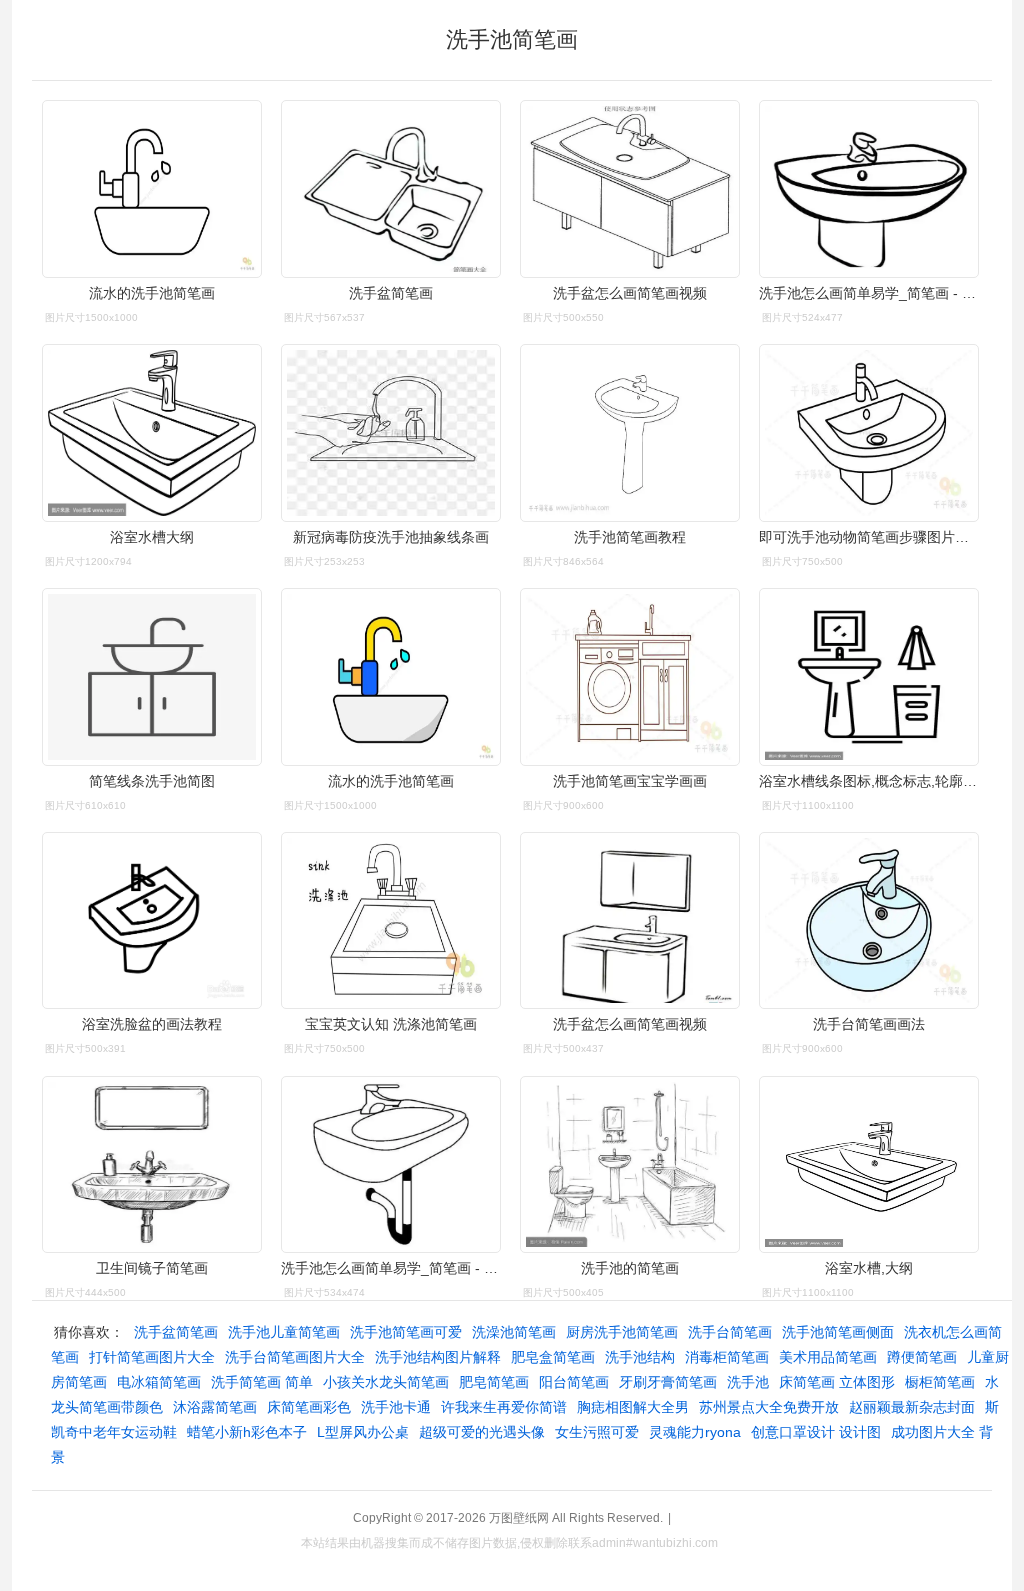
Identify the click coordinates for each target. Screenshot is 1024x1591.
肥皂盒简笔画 (553, 1357)
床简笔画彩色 (309, 1407)
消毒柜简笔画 (727, 1357)
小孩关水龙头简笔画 (386, 1382)
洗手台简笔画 (730, 1332)
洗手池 (748, 1382)
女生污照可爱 (597, 1432)
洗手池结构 (640, 1357)
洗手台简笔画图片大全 (295, 1357)
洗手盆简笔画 (176, 1332)
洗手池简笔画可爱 (406, 1332)
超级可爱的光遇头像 (482, 1432)
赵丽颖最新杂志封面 (912, 1407)
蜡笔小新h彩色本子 (247, 1432)
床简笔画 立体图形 (837, 1382)
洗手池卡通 (396, 1407)
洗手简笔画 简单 (262, 1382)
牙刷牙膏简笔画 (668, 1382)
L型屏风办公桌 (363, 1432)
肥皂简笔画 (494, 1382)
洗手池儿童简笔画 (284, 1332)
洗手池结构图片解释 (438, 1357)
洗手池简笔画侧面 (838, 1332)
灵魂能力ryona (695, 1432)
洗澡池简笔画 (514, 1332)
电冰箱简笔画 (159, 1382)
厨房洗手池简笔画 (622, 1332)
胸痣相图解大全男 (633, 1407)
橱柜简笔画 (940, 1382)
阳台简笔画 (574, 1382)
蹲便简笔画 (922, 1357)
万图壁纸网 (519, 1518)
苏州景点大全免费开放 (769, 1407)
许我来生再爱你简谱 (504, 1407)
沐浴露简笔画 (215, 1407)
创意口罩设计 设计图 (816, 1432)
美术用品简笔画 (828, 1357)
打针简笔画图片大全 (152, 1357)
